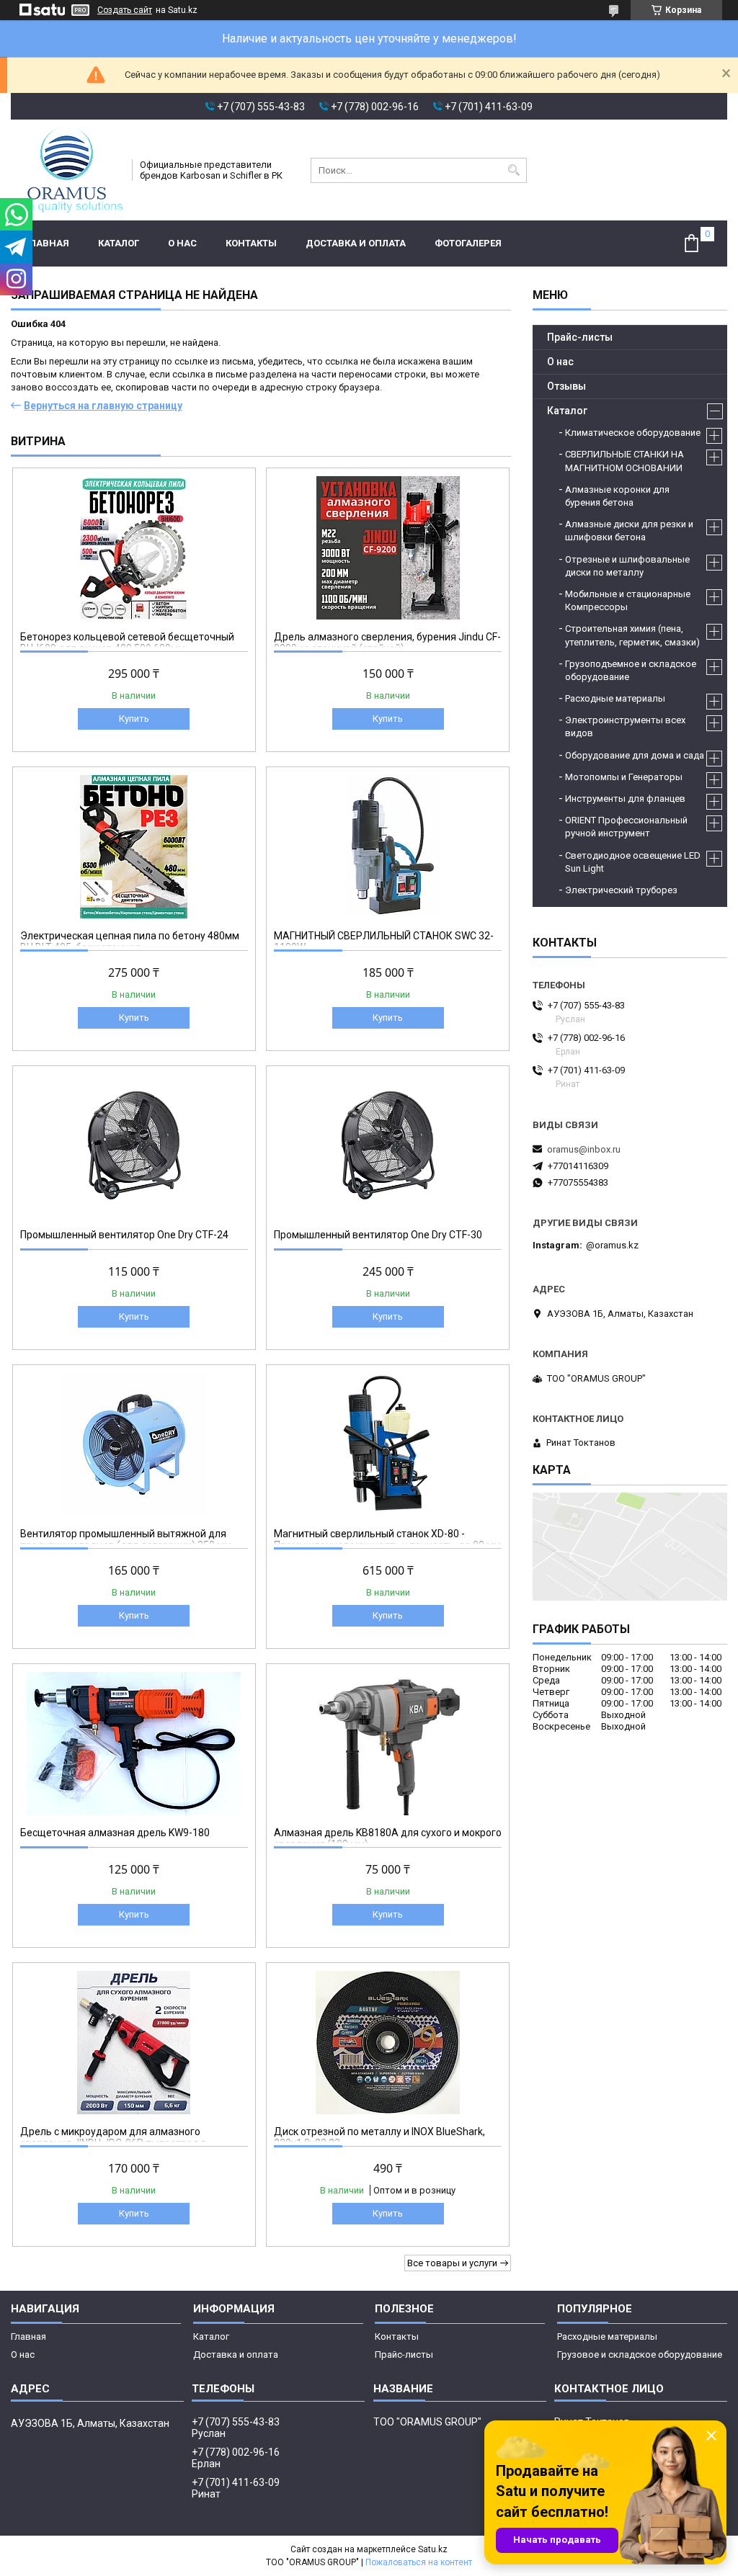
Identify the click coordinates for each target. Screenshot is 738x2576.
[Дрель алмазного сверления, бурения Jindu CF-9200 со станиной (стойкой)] (388, 547)
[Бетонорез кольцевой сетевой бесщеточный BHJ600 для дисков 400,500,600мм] (134, 547)
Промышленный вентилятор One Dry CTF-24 (124, 1235)
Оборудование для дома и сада (635, 755)
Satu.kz (433, 2549)
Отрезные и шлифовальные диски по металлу (627, 566)
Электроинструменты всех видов (625, 726)
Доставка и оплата (356, 243)
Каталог (119, 243)
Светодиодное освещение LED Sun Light (633, 862)
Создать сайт (125, 10)
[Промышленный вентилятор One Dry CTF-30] (388, 1145)
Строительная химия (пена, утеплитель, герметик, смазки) (632, 635)
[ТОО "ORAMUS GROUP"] (67, 170)
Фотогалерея (468, 243)
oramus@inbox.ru (584, 1149)
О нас (182, 243)
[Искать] (514, 170)
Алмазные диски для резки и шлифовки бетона (629, 531)
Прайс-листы (580, 337)
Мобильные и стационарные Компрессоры (628, 600)
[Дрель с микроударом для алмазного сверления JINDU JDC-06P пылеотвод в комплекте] (134, 2042)
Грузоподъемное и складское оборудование (631, 670)
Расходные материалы (615, 698)
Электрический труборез (621, 890)
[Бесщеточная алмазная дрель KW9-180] (134, 1743)
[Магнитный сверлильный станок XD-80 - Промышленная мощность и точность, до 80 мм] (388, 1444)
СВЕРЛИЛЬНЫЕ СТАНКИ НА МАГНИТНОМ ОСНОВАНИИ (624, 461)
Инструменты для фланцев (625, 799)
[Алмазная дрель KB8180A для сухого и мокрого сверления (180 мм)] (388, 1743)
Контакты (251, 243)
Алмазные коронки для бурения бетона (617, 496)
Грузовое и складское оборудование (640, 2354)
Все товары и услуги (452, 2263)
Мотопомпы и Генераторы (624, 777)
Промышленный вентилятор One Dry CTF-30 (378, 1235)
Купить (134, 719)
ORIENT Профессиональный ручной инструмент (626, 827)
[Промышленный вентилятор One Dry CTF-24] (134, 1145)
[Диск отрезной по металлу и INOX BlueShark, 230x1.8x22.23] (388, 2042)
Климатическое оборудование (633, 433)
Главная (47, 243)
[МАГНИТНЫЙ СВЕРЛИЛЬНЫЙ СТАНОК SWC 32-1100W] (388, 846)
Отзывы (566, 386)
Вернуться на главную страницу (103, 406)
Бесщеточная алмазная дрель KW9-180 (115, 1833)
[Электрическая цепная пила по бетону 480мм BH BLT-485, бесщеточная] (134, 846)
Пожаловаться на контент (419, 2562)
